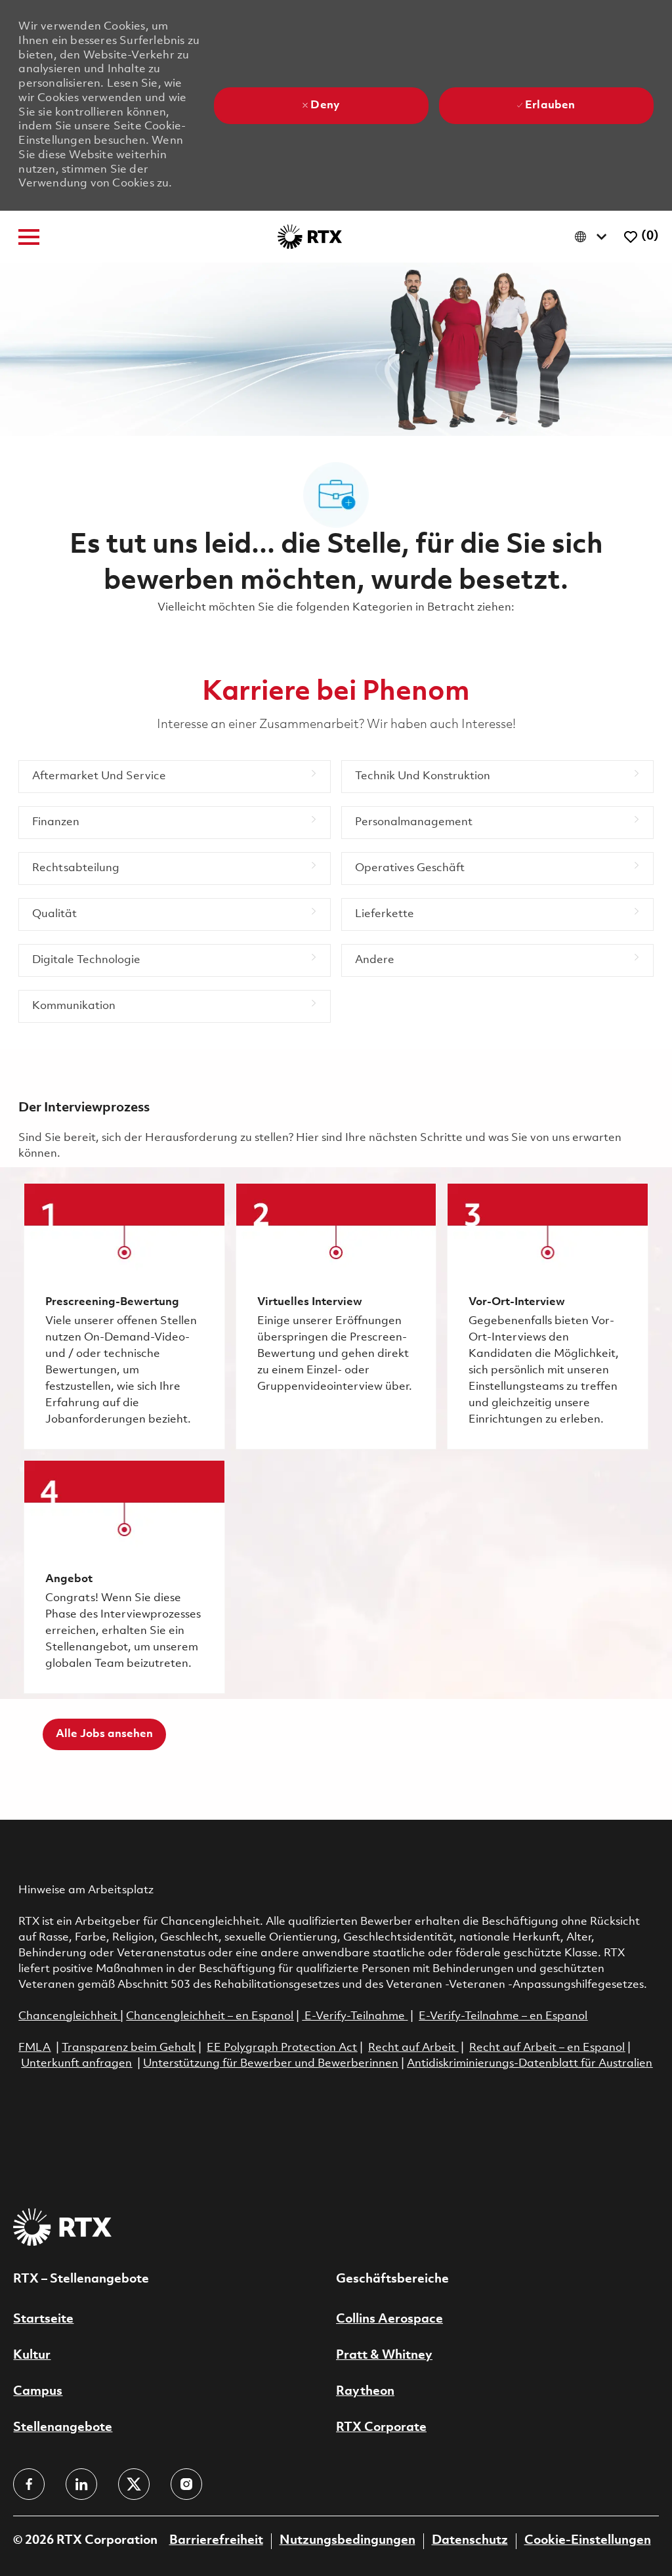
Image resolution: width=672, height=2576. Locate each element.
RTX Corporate (381, 2428)
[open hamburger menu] (29, 237)
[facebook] (29, 2484)
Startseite (43, 2319)
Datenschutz (470, 2541)
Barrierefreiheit (216, 2541)
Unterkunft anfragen (76, 2064)
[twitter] (134, 2484)
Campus (38, 2392)
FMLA (34, 2048)
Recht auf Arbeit (413, 2048)
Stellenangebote (63, 2428)
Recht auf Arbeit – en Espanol (547, 2048)
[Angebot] (124, 1577)
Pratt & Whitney (384, 2355)
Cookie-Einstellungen (588, 2541)
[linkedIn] (81, 2484)
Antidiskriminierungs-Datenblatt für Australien (530, 2064)
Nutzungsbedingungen (347, 2541)
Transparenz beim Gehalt (129, 2048)
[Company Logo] (310, 237)
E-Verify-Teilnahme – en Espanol (503, 2016)
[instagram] (186, 2484)
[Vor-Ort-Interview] (547, 1316)
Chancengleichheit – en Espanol (210, 2016)
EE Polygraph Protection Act (282, 2048)
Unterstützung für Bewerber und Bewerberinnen (271, 2064)
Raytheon (365, 2392)
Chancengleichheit (69, 2016)
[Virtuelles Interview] (336, 1316)
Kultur (32, 2355)
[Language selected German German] (594, 237)
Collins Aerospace (389, 2319)
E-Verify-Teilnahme (353, 2016)
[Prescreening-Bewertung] (124, 1316)
